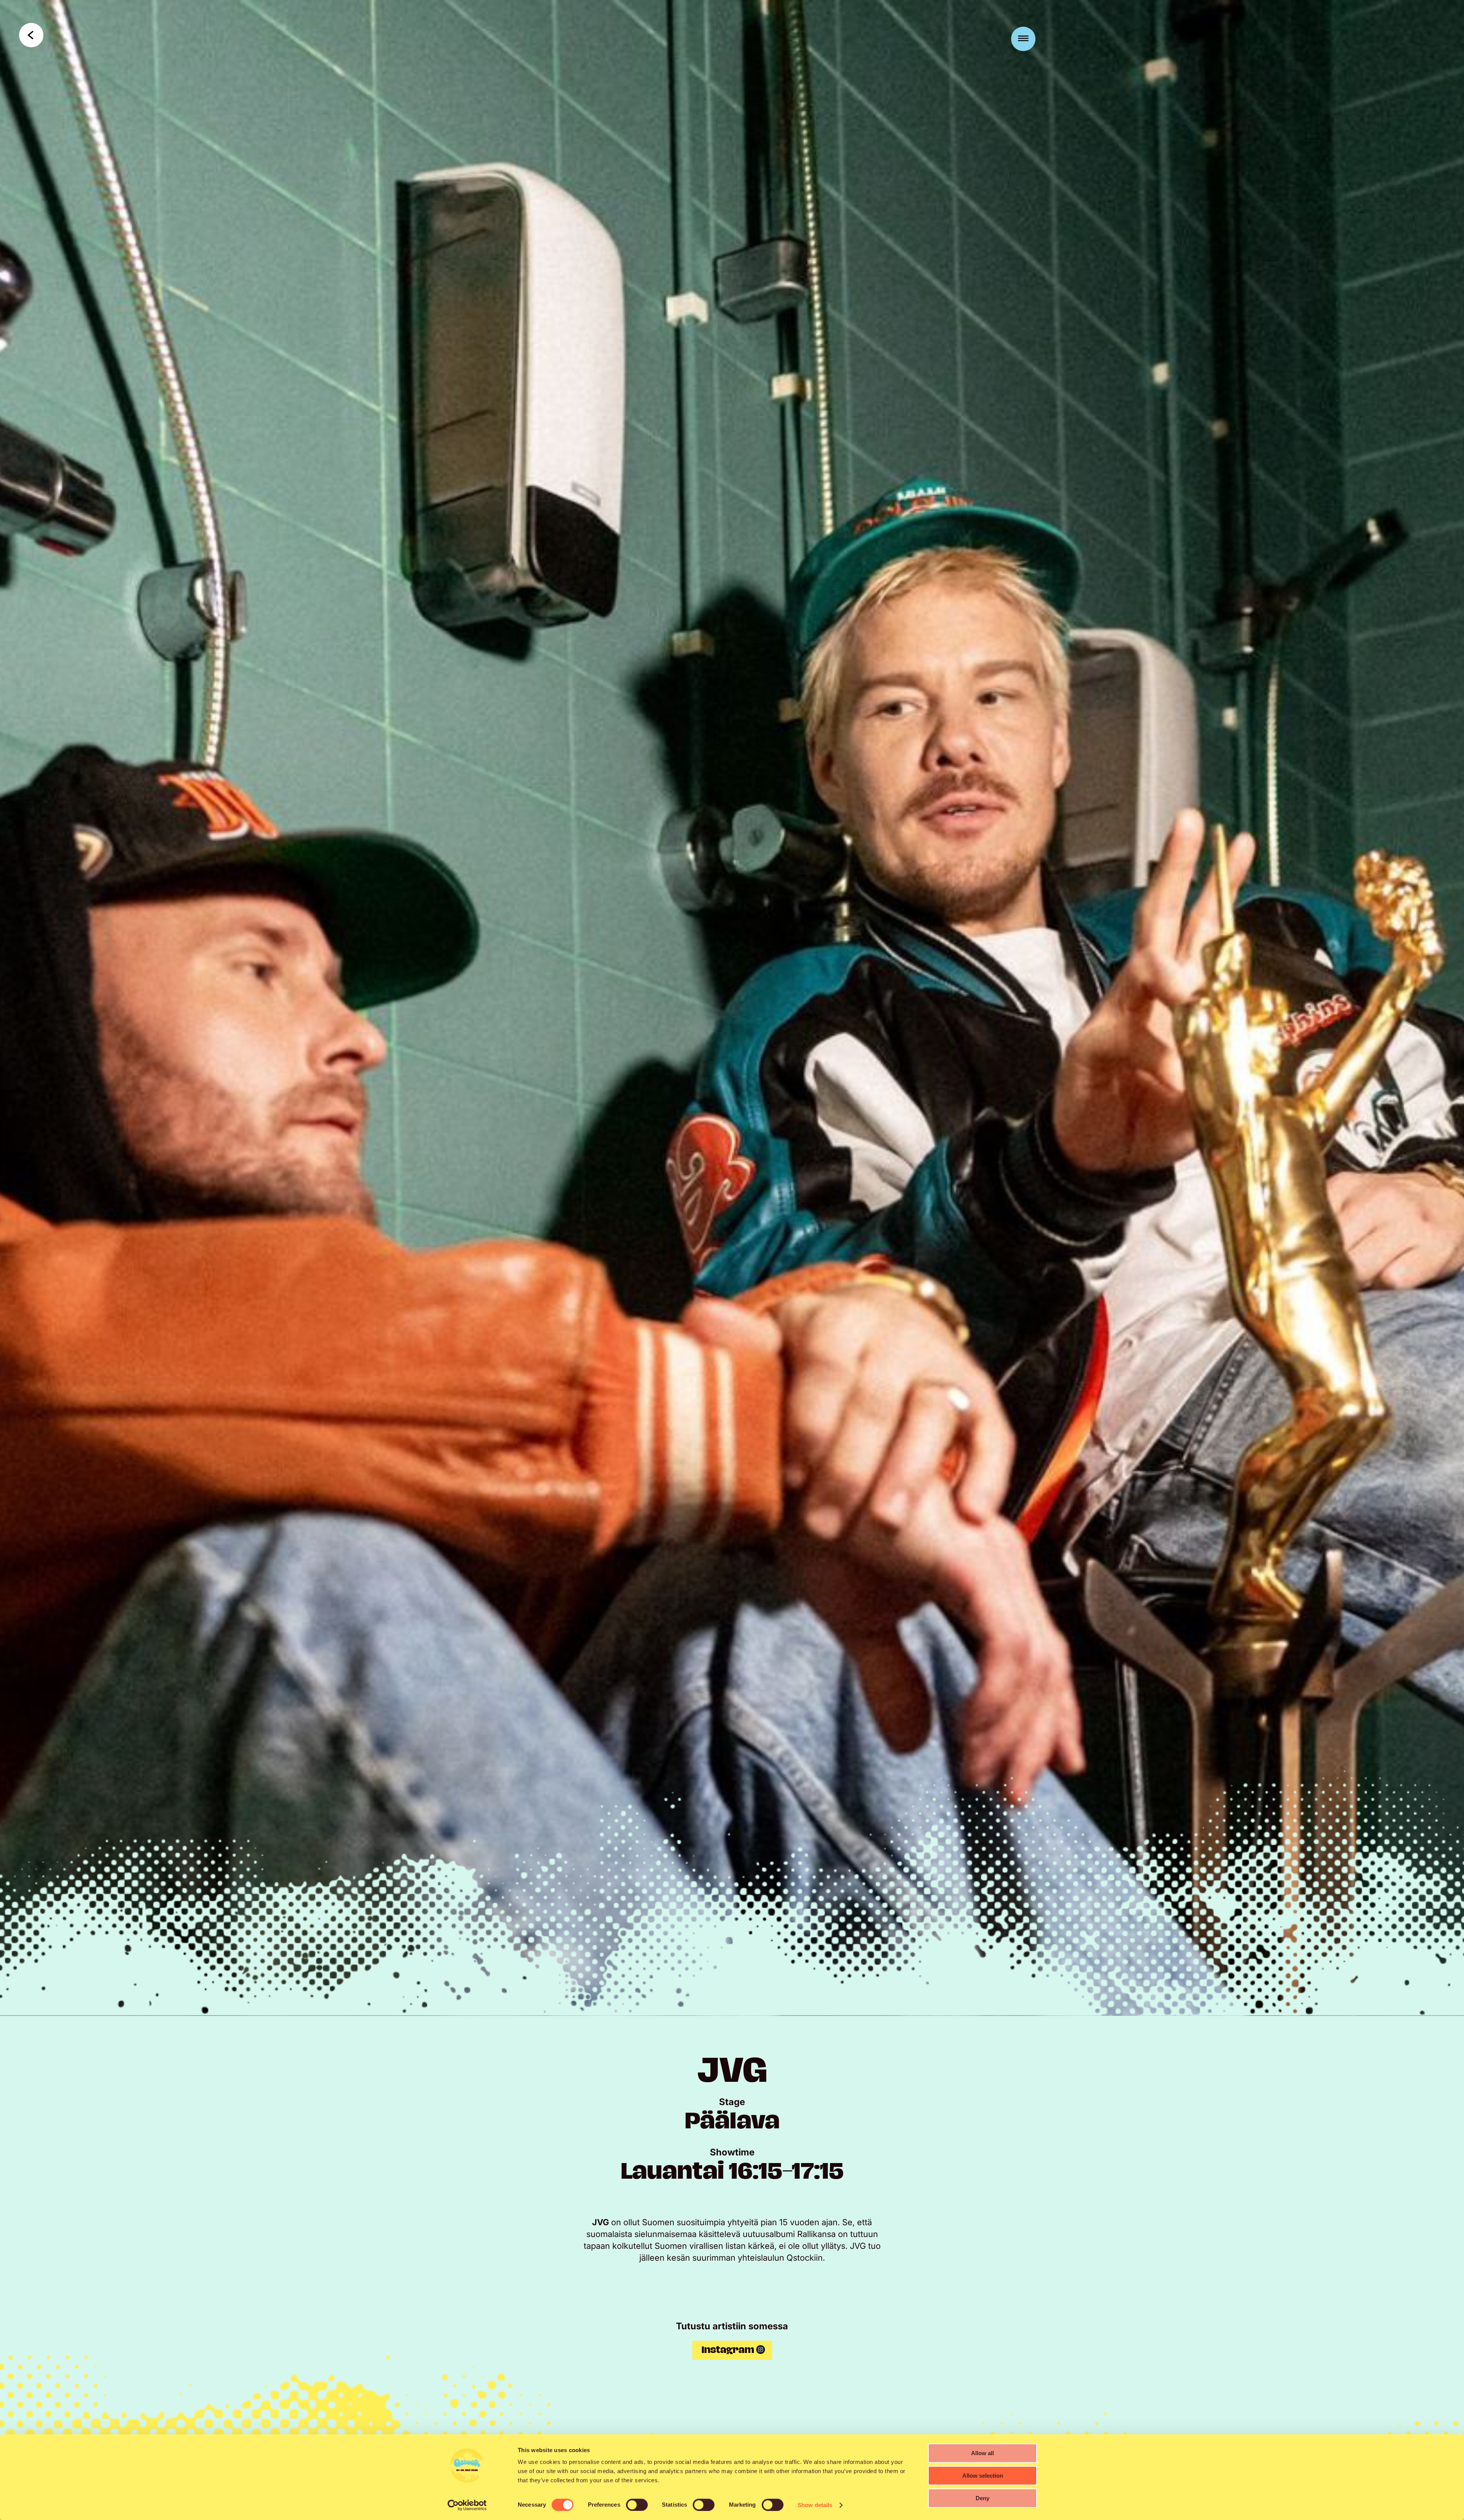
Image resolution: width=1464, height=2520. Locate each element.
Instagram (728, 2350)
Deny (982, 2498)
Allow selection (983, 2476)
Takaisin (31, 35)
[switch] (637, 2505)
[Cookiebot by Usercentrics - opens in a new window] (467, 2505)
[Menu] (1023, 39)
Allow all (982, 2453)
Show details (815, 2505)
